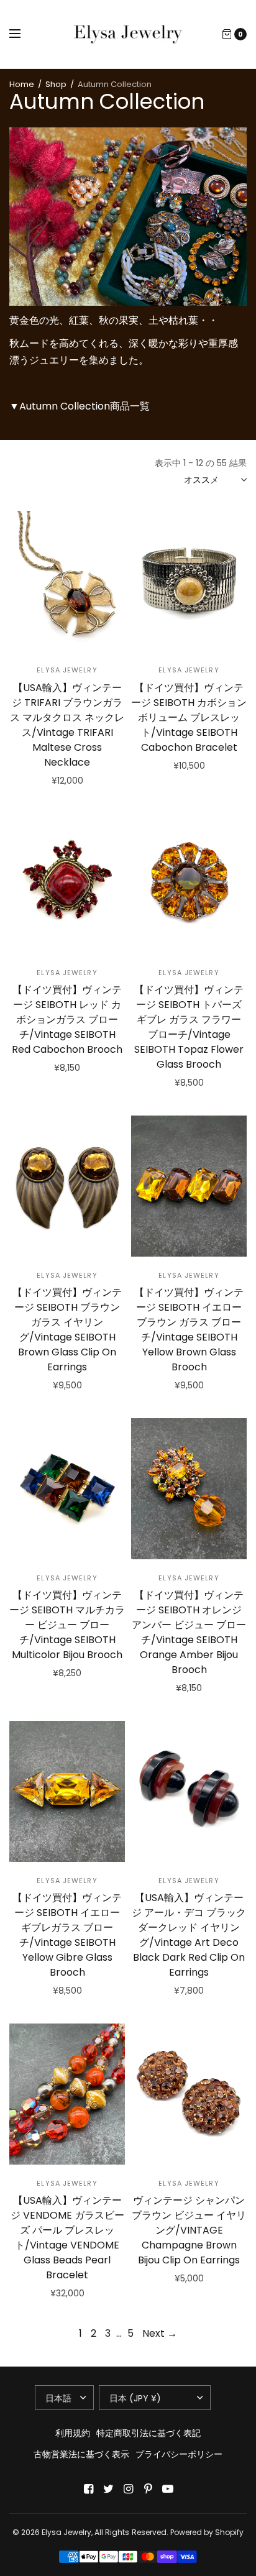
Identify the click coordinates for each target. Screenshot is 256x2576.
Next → (160, 2333)
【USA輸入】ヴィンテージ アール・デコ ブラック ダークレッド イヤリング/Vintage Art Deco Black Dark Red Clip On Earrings (189, 1935)
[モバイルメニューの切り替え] (23, 34)
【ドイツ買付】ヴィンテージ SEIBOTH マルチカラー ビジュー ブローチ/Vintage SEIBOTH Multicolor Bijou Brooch (67, 1625)
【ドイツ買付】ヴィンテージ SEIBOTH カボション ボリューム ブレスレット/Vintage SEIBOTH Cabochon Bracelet (189, 717)
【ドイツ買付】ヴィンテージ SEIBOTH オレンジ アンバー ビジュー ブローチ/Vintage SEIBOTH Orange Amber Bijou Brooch (189, 1632)
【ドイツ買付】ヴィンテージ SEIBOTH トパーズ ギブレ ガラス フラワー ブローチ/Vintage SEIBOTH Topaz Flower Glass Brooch (189, 1027)
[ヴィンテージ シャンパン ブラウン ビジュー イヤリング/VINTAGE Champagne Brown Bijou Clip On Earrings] (189, 2094)
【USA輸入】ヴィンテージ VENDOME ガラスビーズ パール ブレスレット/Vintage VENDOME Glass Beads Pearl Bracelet (67, 2238)
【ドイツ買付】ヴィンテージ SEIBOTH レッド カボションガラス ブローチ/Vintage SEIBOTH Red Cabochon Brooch (67, 1020)
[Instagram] (128, 2489)
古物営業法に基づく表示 (81, 2454)
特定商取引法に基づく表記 (149, 2433)
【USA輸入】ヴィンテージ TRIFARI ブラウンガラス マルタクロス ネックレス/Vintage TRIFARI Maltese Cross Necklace (67, 725)
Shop (56, 84)
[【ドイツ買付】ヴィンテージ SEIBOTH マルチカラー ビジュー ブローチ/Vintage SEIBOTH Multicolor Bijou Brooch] (67, 1489)
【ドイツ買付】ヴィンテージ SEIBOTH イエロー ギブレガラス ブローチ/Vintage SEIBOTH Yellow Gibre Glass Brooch (67, 1935)
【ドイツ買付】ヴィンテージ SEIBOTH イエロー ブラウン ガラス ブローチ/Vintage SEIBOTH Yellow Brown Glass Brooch (189, 1330)
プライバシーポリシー (179, 2454)
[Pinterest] (148, 2489)
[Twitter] (108, 2489)
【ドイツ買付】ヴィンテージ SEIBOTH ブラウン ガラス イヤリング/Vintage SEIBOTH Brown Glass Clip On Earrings (67, 1330)
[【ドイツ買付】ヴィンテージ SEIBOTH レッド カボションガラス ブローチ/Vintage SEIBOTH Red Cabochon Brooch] (67, 884)
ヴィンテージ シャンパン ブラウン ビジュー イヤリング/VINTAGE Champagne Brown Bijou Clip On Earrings (189, 2230)
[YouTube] (168, 2489)
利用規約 (73, 2433)
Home (22, 84)
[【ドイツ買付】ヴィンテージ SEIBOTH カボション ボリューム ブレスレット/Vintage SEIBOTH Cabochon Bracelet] (189, 581)
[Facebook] (88, 2489)
